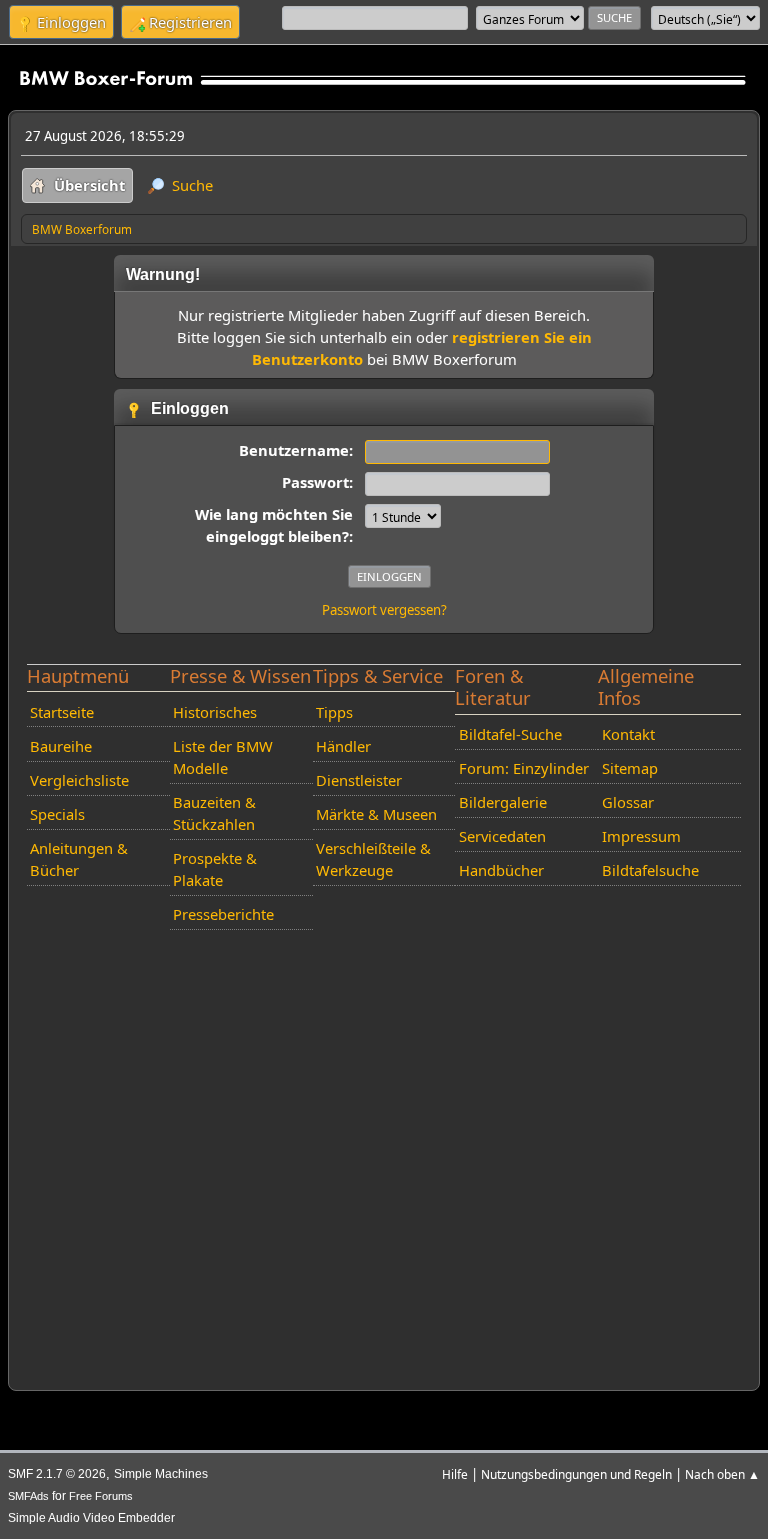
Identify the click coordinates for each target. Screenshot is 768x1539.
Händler (343, 746)
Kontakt (628, 734)
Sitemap (630, 768)
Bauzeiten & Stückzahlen (214, 813)
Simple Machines (161, 1474)
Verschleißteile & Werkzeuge (373, 859)
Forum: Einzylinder (524, 768)
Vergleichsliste (79, 780)
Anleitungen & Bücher (79, 859)
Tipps (334, 712)
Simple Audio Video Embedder (91, 1518)
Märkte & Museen (376, 814)
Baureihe (61, 746)
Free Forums (101, 1496)
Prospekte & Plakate (215, 869)
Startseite (62, 712)
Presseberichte (223, 914)
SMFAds (28, 1496)
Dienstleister (359, 780)
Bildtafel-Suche (510, 734)
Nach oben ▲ (722, 1474)
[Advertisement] (384, 1156)
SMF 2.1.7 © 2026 (57, 1474)
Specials (57, 814)
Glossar (628, 802)
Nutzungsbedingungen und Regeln (576, 1474)
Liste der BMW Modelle (223, 757)
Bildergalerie (503, 802)
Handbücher (501, 870)
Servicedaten (502, 836)
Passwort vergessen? (384, 610)
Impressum (641, 836)
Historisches (215, 712)
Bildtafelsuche (650, 870)
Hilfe (455, 1474)
